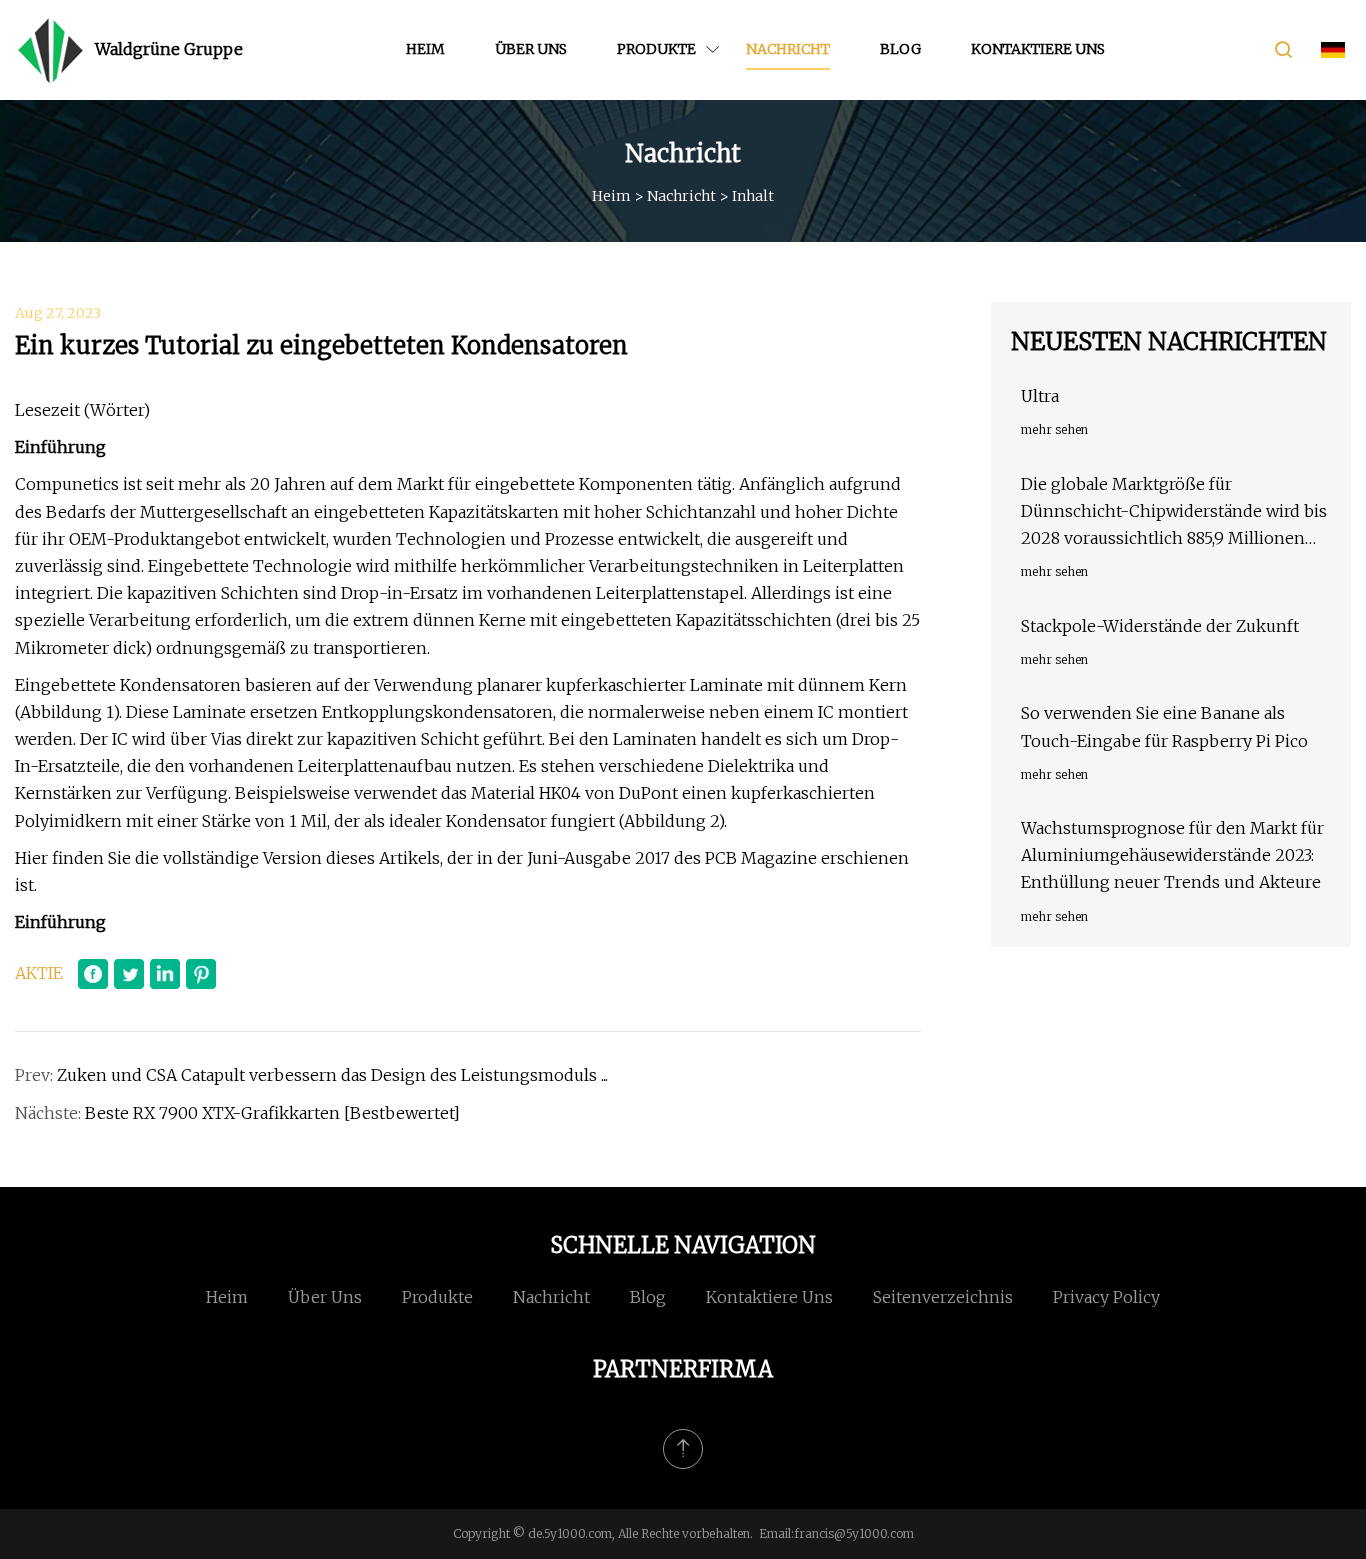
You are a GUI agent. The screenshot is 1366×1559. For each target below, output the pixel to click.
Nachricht (788, 49)
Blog (900, 49)
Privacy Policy (1106, 1297)
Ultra (1040, 396)
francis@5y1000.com (854, 1533)
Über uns (531, 49)
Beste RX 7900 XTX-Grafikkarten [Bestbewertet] (272, 1113)
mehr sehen (1054, 429)
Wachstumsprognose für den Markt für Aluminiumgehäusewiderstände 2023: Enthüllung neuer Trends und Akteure (1172, 855)
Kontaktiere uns (1038, 49)
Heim (425, 49)
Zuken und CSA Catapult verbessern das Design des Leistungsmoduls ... (332, 1075)
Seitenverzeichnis (943, 1297)
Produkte (656, 49)
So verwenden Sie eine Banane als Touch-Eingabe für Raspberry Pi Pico (1164, 726)
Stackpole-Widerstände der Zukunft (1160, 626)
